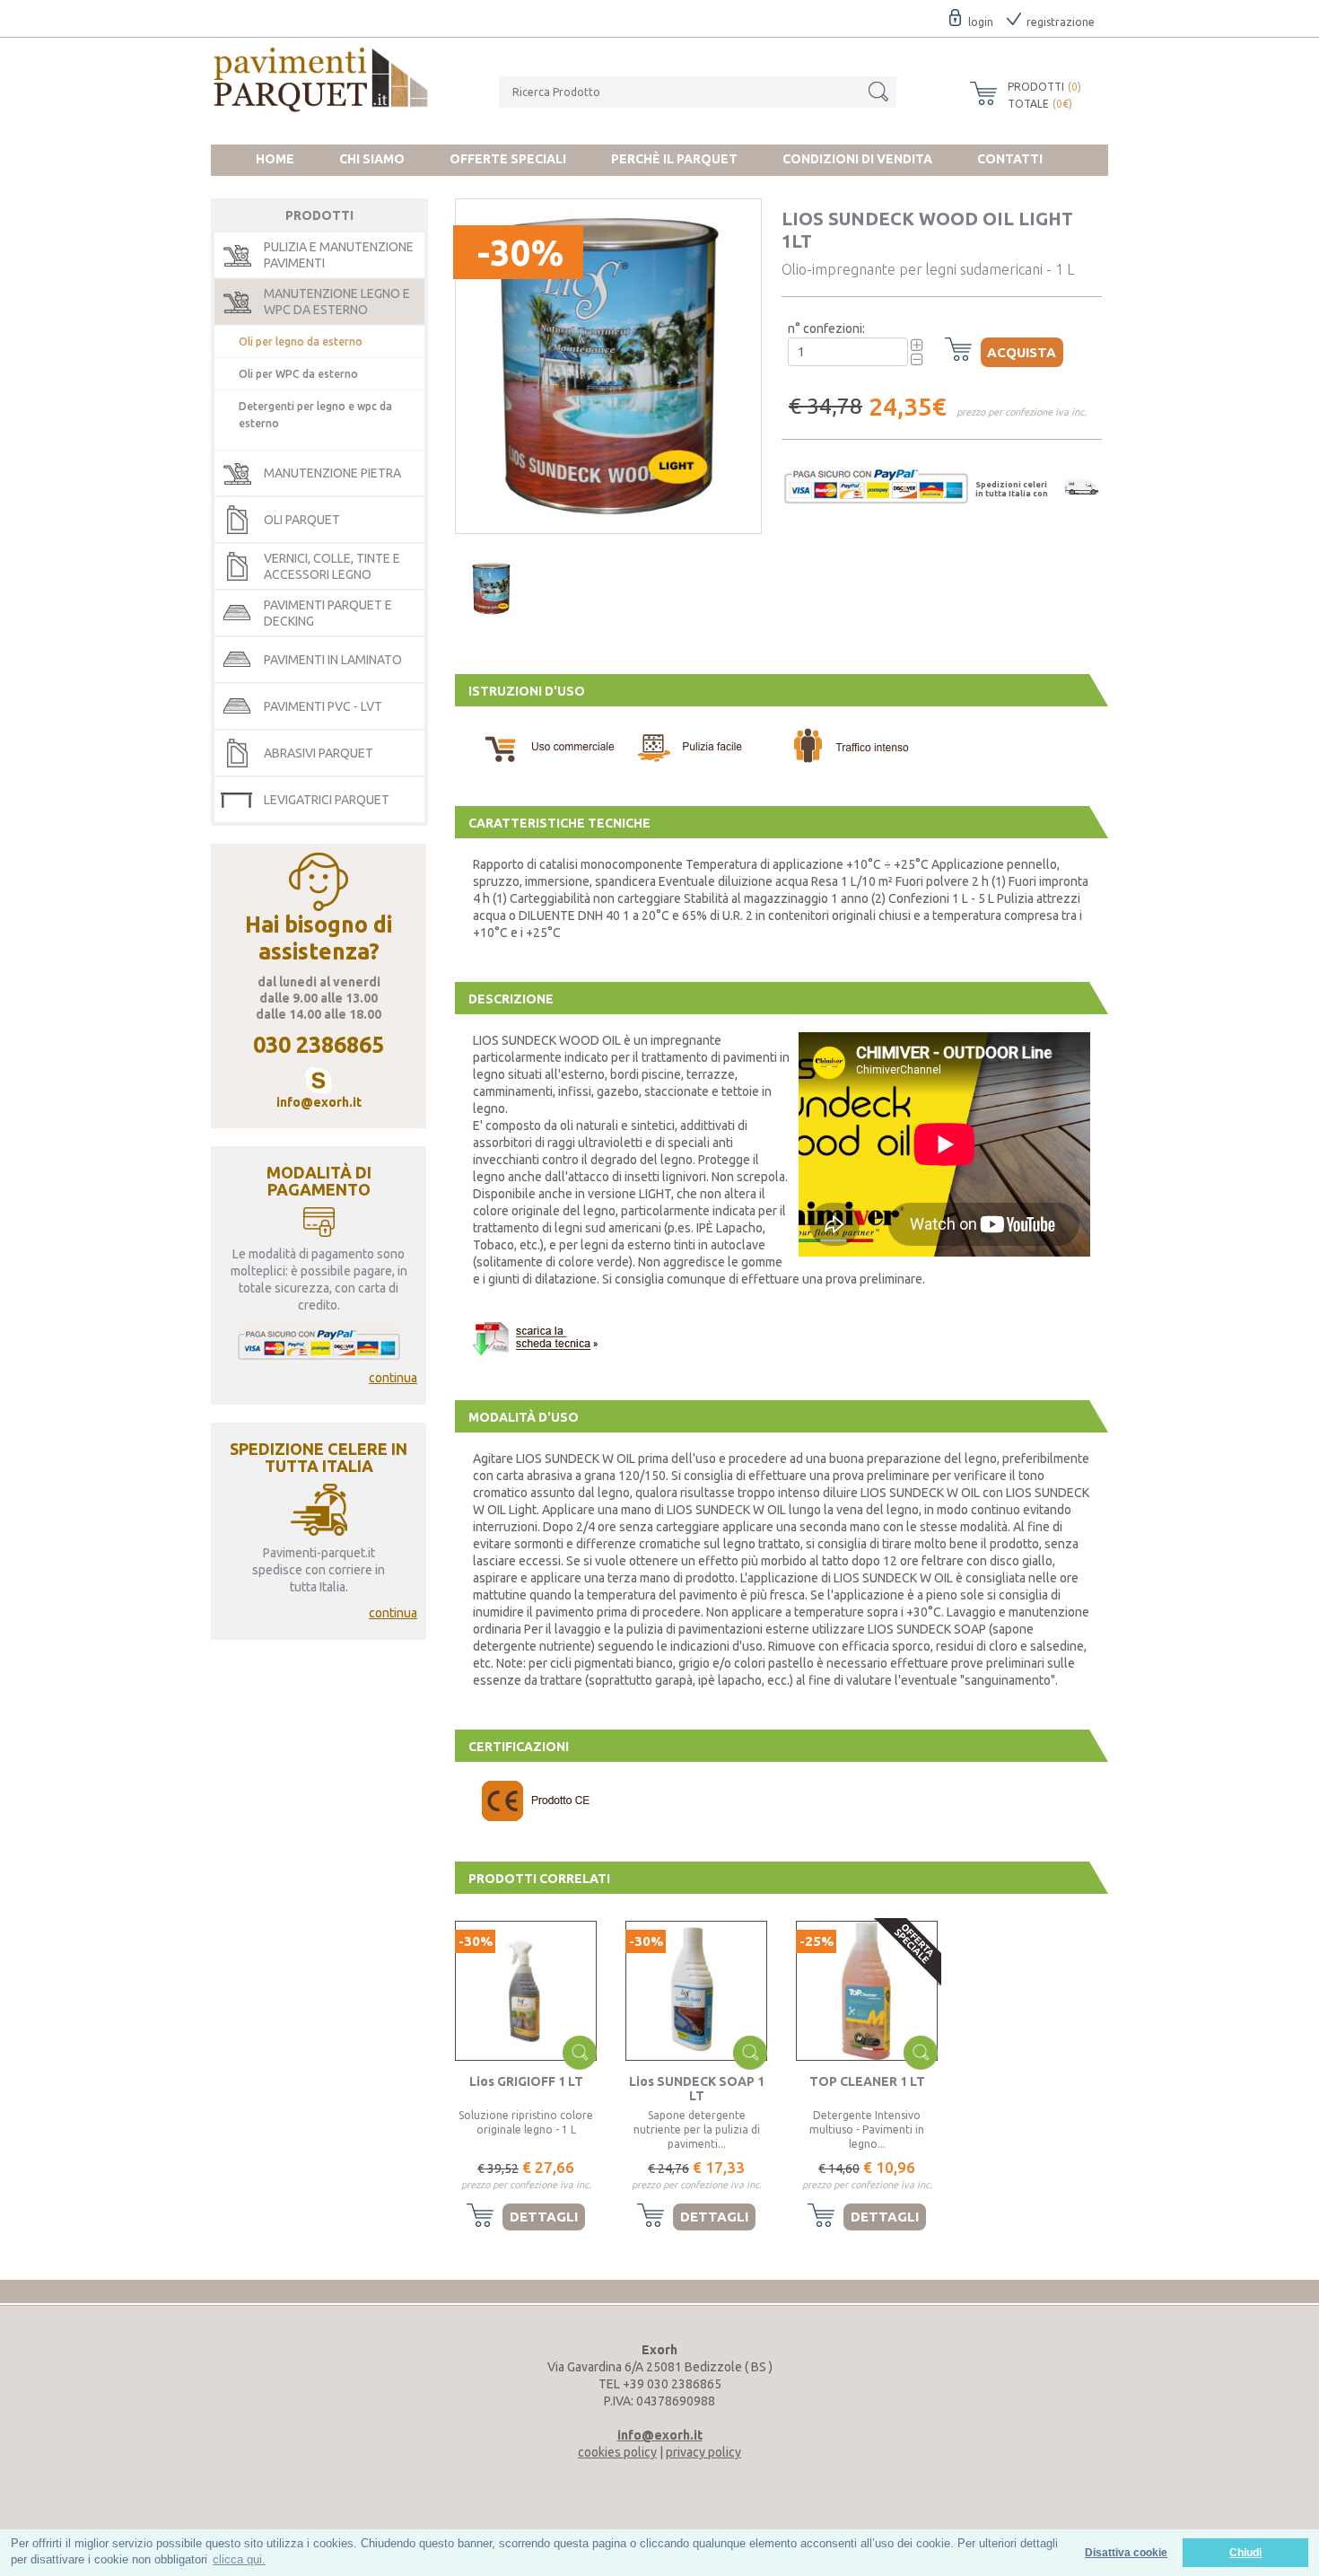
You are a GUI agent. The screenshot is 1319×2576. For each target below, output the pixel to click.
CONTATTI (1010, 159)
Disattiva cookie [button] (1126, 2552)
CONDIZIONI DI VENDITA (857, 159)
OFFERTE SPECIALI (508, 159)
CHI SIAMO (372, 159)
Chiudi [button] (1245, 2552)
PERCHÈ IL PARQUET (674, 159)
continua (393, 1378)
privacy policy (703, 2452)
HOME (275, 159)
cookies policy (617, 2452)
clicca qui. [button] (239, 2559)
